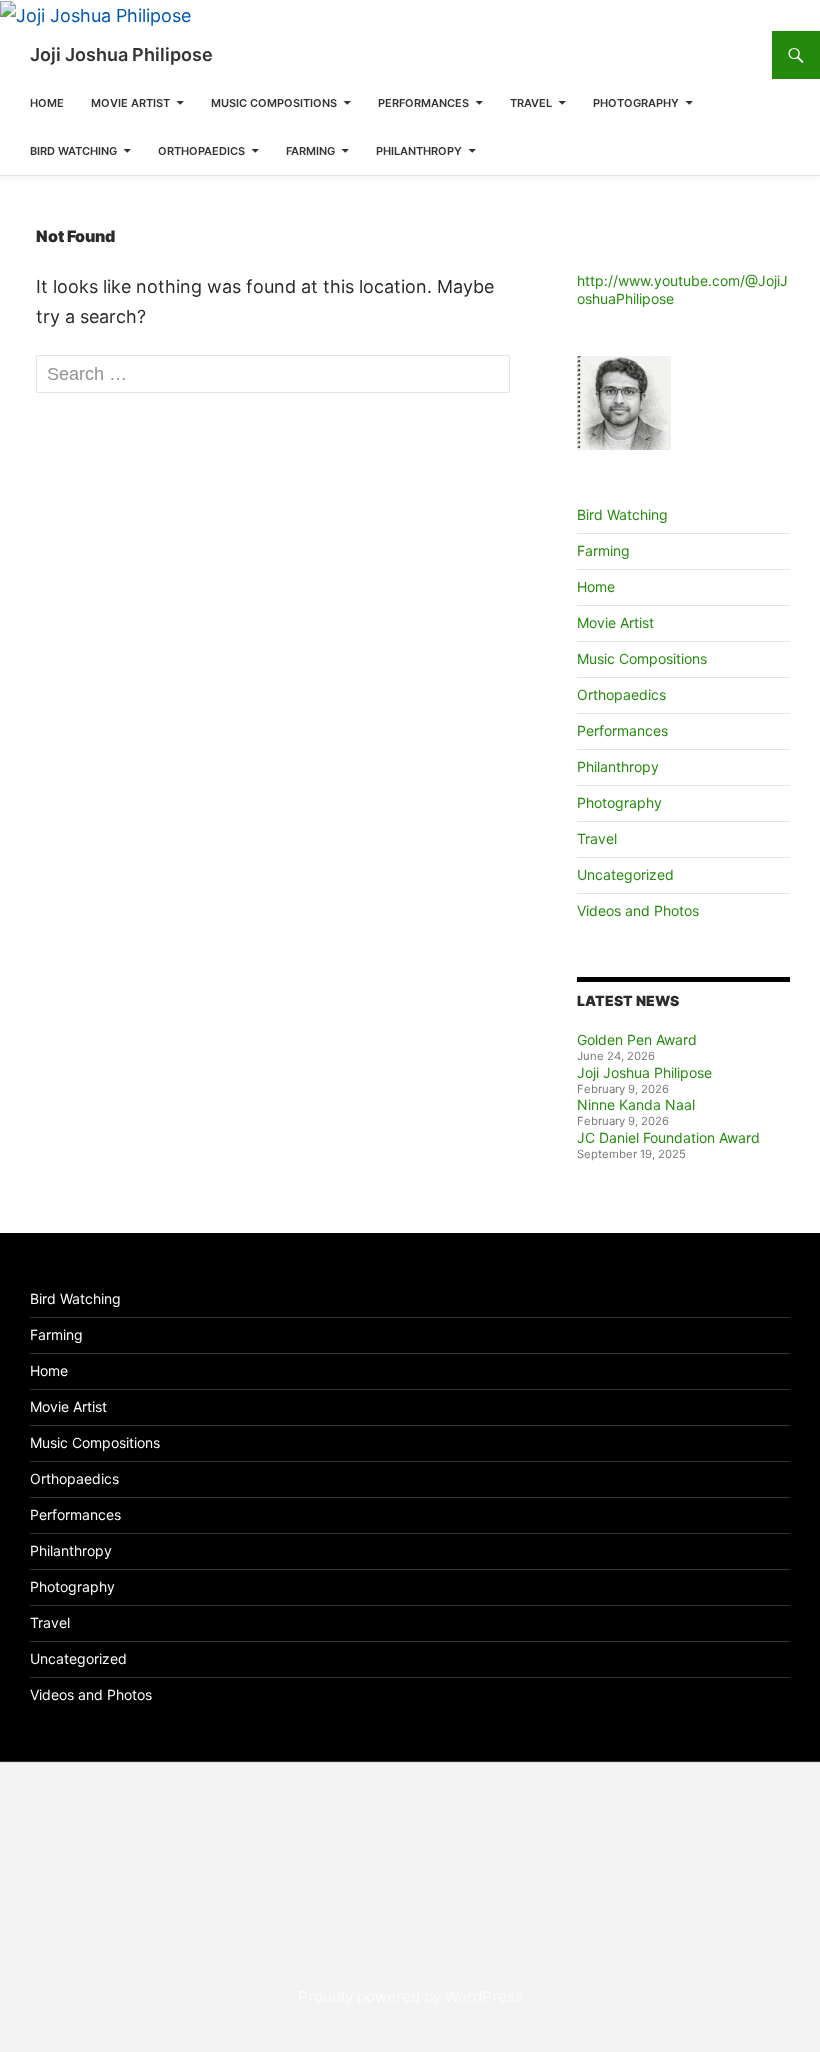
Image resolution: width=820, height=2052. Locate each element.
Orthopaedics (201, 151)
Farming (310, 151)
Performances (423, 103)
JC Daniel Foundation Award (668, 1137)
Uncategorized (625, 874)
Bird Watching (73, 151)
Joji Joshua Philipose (121, 54)
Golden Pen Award (637, 1039)
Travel (531, 103)
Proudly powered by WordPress (410, 1996)
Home (47, 103)
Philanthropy (419, 151)
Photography (636, 103)
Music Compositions (274, 103)
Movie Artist (130, 103)
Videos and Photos (638, 910)
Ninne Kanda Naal (636, 1104)
